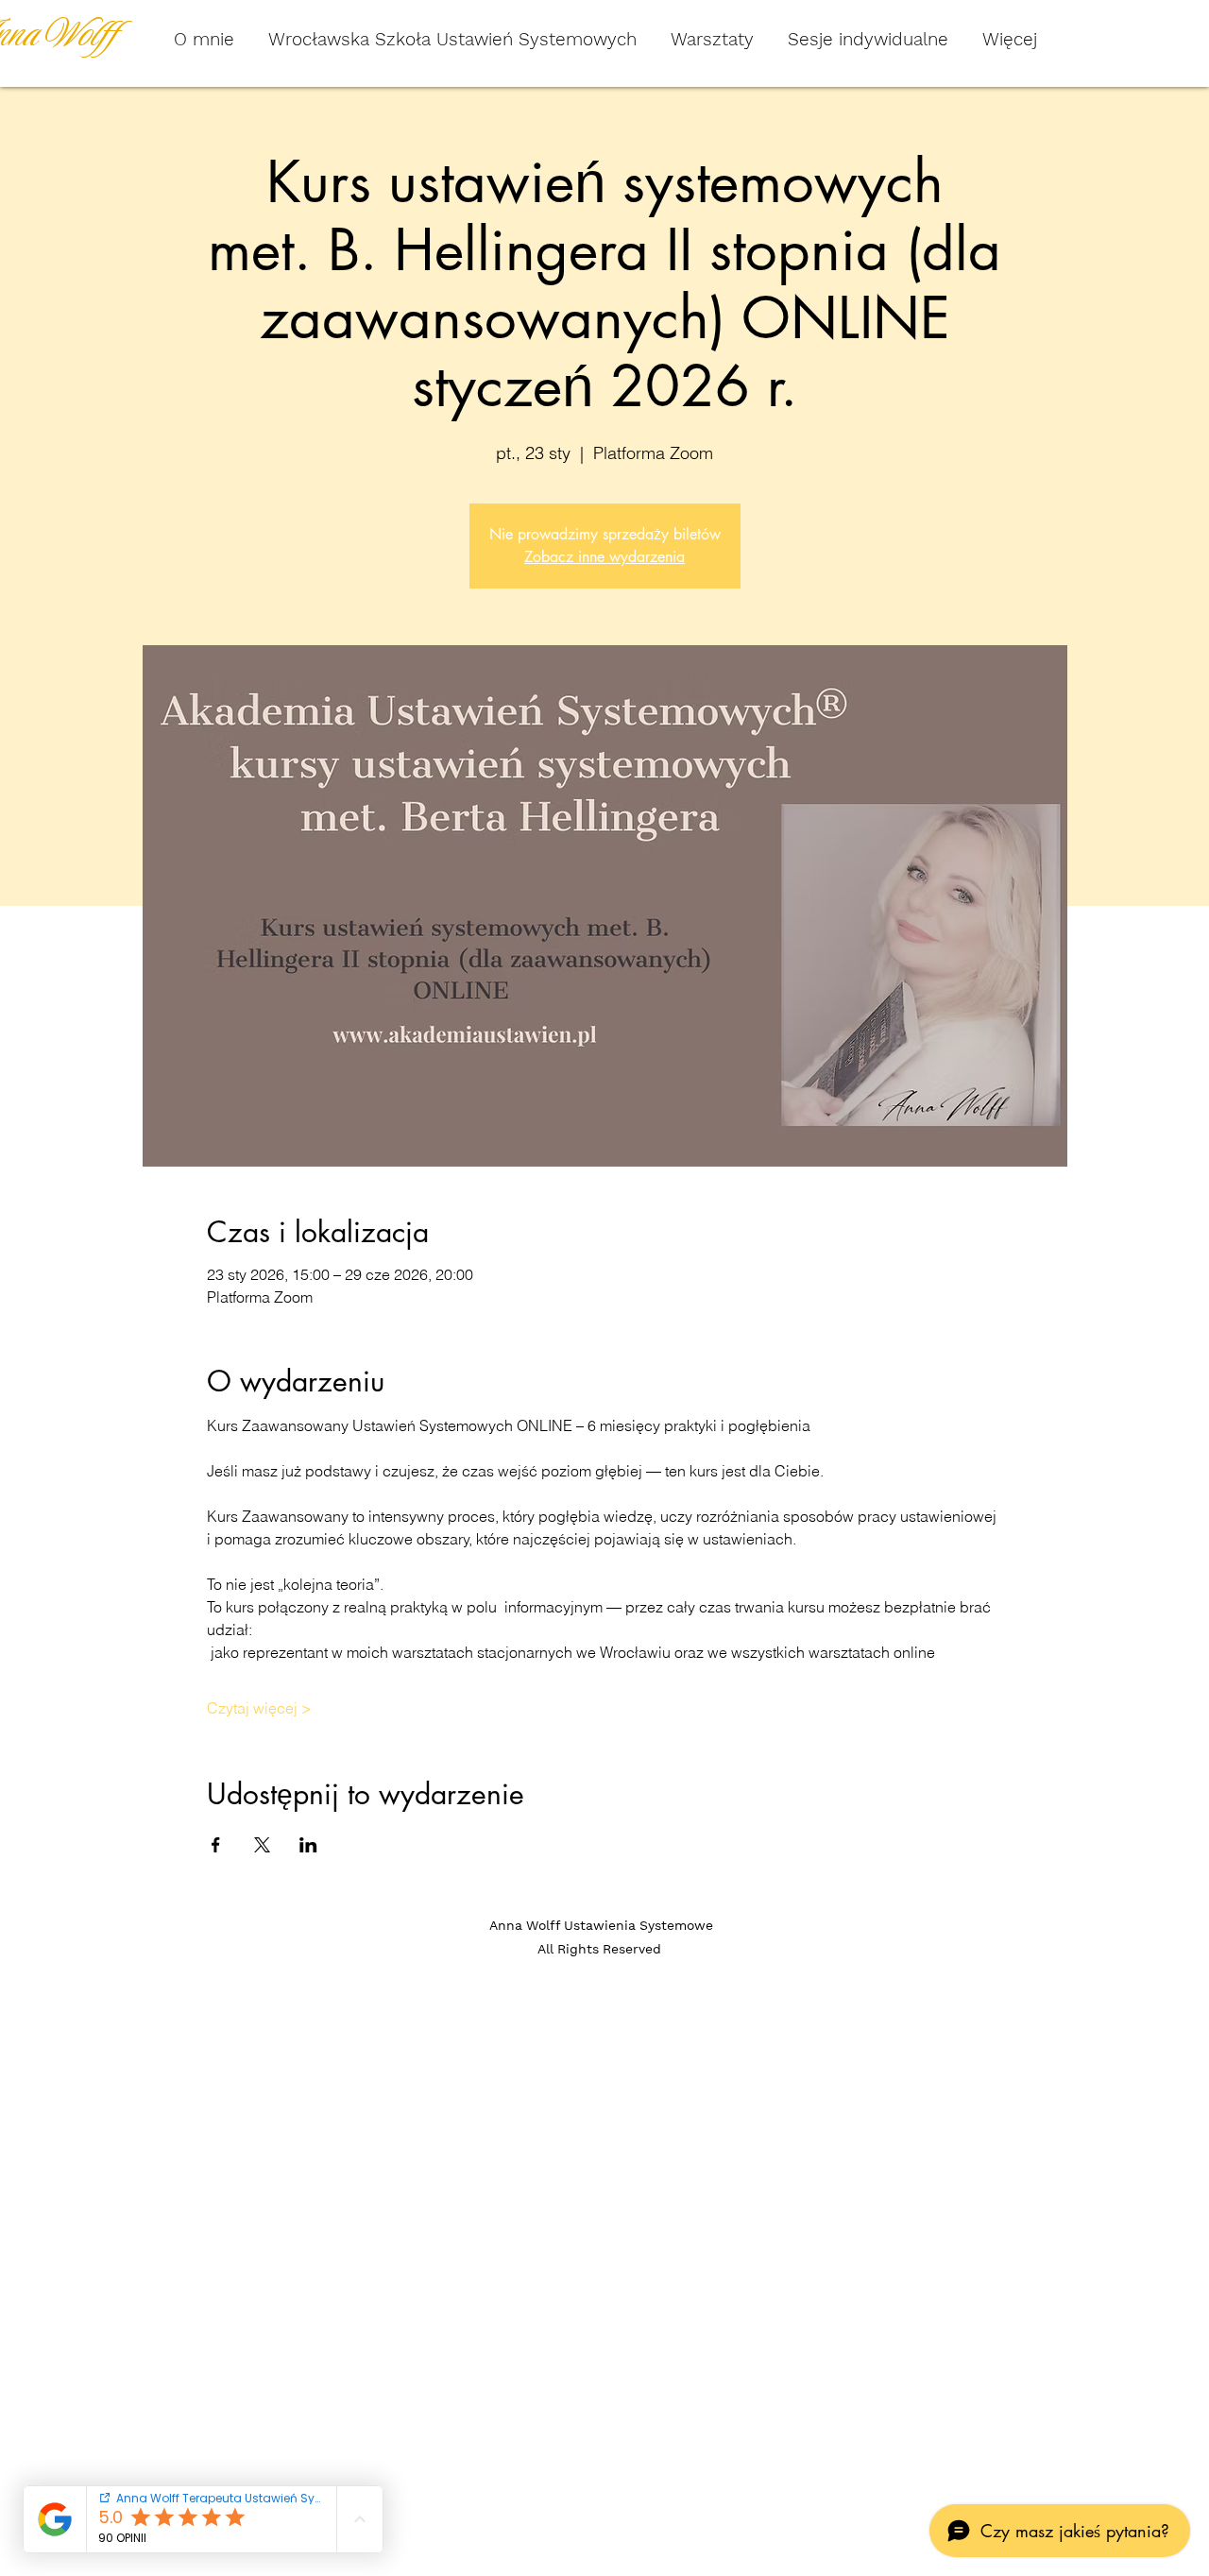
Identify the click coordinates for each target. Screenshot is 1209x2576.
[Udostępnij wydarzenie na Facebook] (216, 1845)
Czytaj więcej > (259, 1708)
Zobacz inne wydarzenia (604, 557)
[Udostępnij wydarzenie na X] (262, 1845)
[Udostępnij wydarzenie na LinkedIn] (308, 1845)
